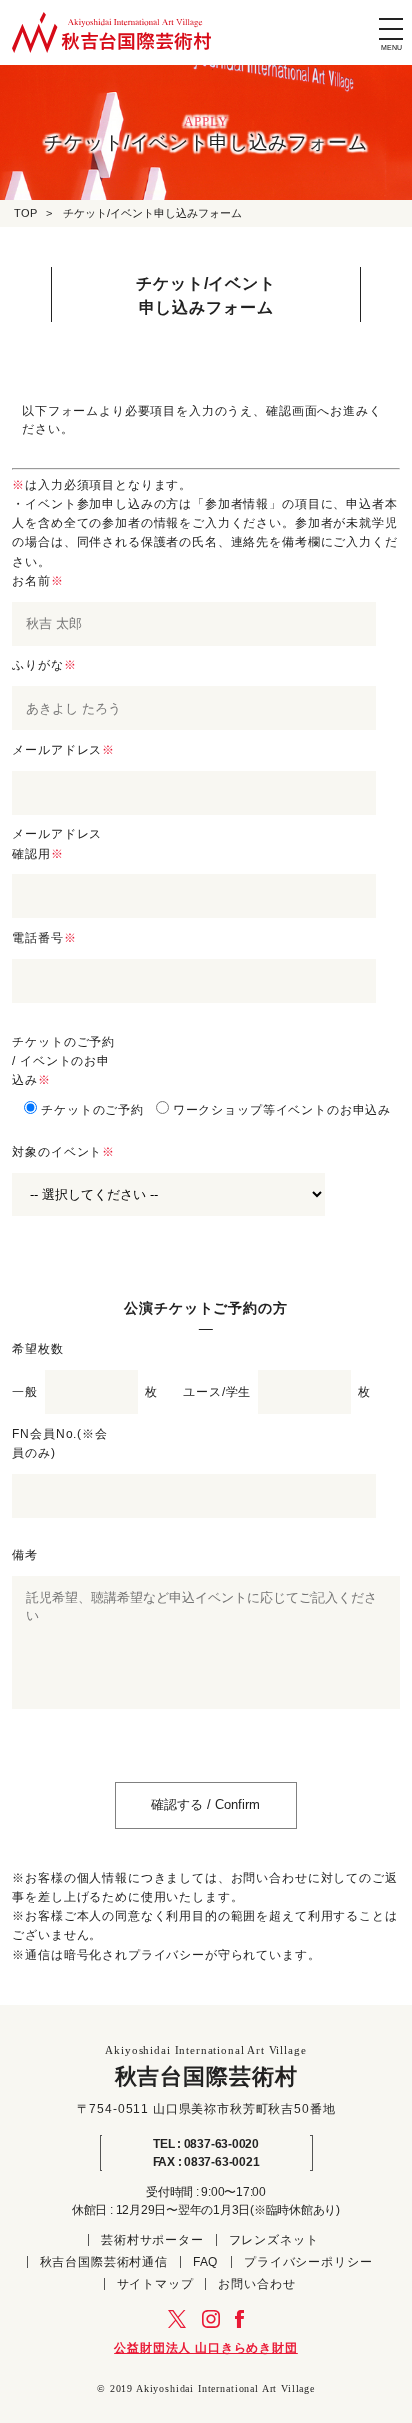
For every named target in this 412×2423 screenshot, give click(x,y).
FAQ (206, 2262)
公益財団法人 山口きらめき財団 (206, 2348)
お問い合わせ (256, 2284)
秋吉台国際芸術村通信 (104, 2262)
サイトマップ (155, 2284)
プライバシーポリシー (308, 2262)
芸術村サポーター (152, 2240)
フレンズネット (274, 2240)
